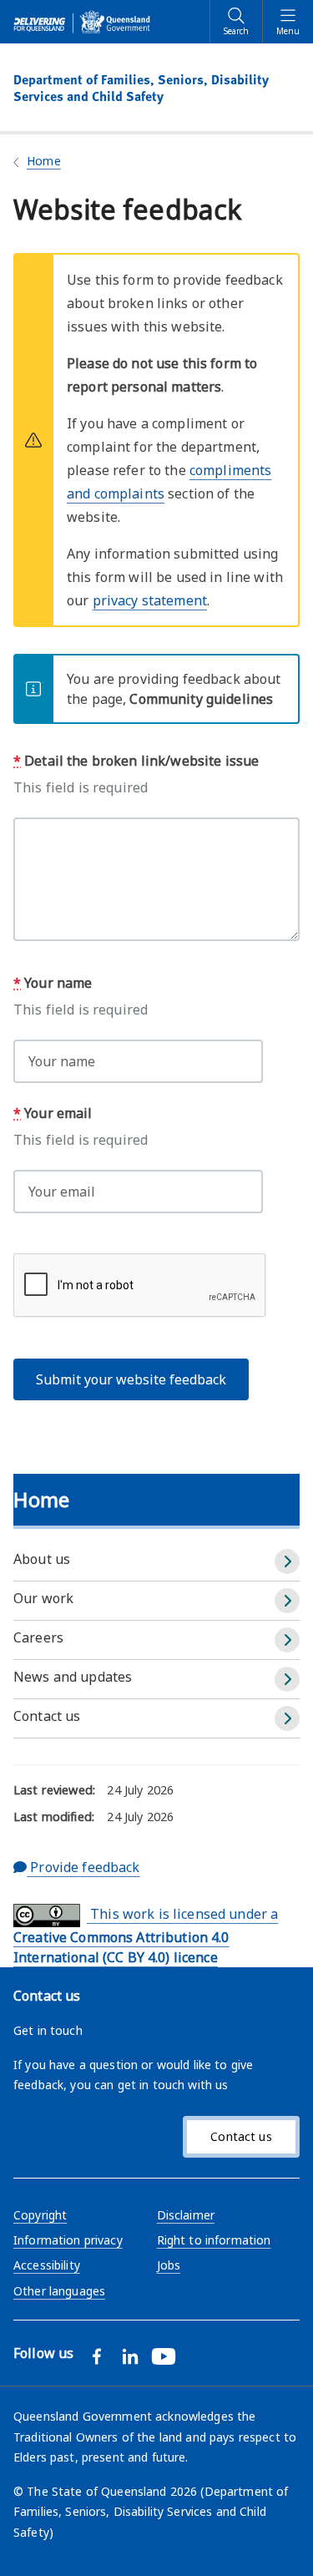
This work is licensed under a (146, 1936)
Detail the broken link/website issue (136, 761)
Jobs (169, 2265)
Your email (53, 1113)
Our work (43, 1598)
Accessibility (47, 2265)
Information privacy (68, 2240)
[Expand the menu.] (287, 1561)
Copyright (40, 2215)
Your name (53, 983)
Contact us (47, 1716)
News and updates (73, 1677)
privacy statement (150, 600)
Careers (38, 1637)
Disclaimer (186, 2215)
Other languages (59, 2291)
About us (42, 1559)
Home (44, 161)
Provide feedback (83, 1867)
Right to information (214, 2240)
